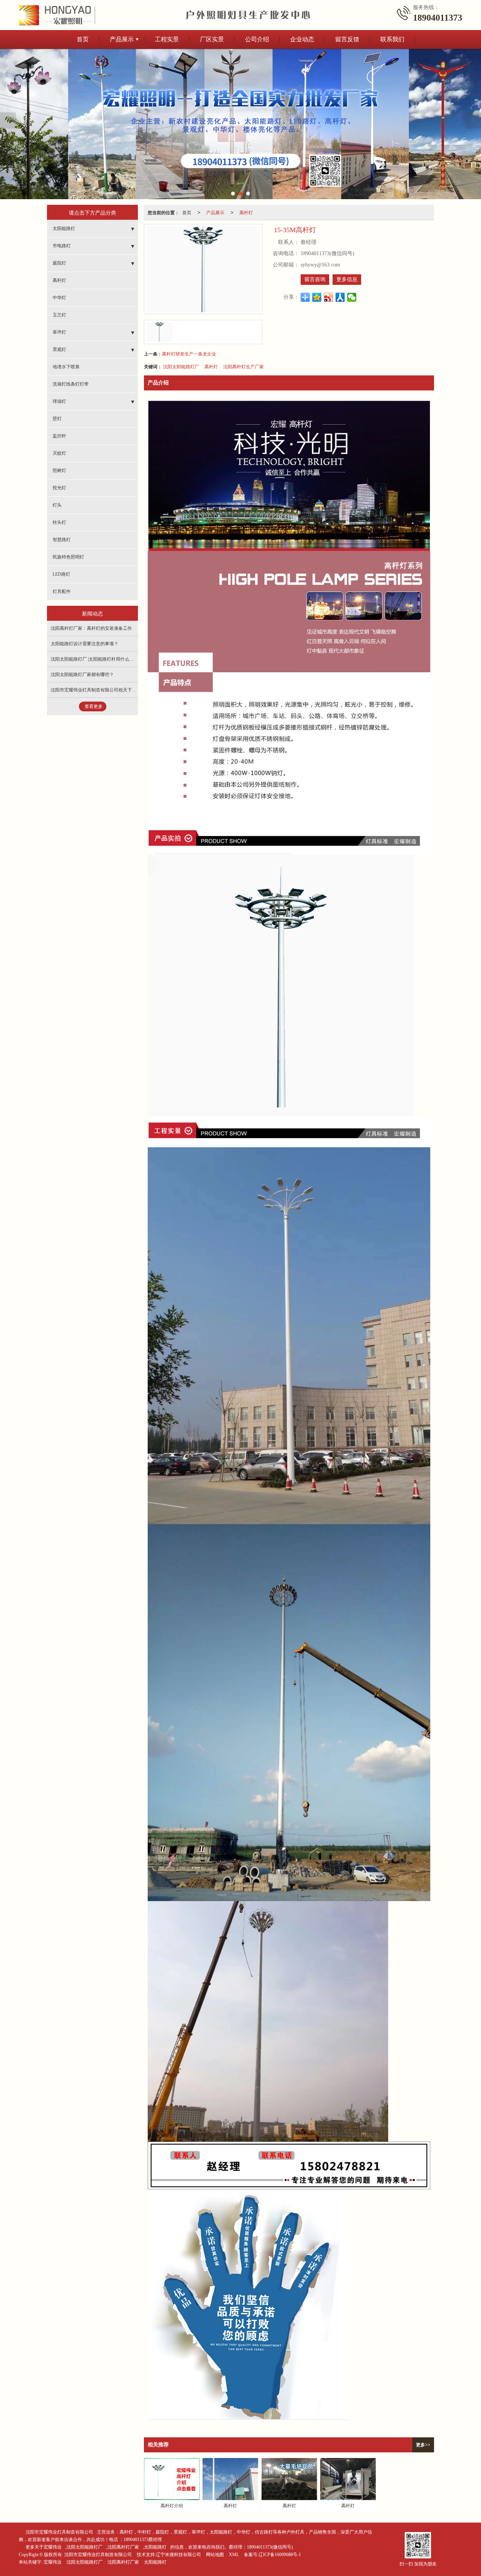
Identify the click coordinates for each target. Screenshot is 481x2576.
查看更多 (94, 706)
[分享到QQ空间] (317, 297)
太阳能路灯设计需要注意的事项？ (85, 644)
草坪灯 (59, 332)
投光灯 (59, 488)
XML (234, 2555)
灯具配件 (62, 591)
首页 (83, 39)
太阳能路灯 (64, 228)
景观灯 (59, 349)
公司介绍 (257, 39)
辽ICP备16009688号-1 (280, 2555)
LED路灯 (61, 574)
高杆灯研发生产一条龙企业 (189, 353)
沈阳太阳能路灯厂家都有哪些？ (82, 675)
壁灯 (57, 419)
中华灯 (59, 298)
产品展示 (122, 39)
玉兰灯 (59, 315)
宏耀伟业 (53, 2562)
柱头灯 (59, 522)
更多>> (423, 2445)
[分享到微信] (352, 297)
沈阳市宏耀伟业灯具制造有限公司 (59, 2532)
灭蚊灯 (59, 453)
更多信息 (347, 279)
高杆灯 (246, 212)
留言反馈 (347, 39)
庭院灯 (59, 263)
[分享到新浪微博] (329, 297)
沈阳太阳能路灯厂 (181, 366)
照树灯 (59, 470)
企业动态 (302, 39)
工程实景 (167, 39)
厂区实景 (212, 39)
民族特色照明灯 (68, 557)
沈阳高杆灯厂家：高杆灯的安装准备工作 (91, 628)
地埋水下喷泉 (66, 367)
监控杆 (59, 436)
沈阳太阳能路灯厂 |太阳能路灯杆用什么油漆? (95, 659)
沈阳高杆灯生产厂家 (244, 366)
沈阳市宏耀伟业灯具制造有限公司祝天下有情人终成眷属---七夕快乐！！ (123, 690)
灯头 (57, 505)
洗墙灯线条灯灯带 (71, 384)
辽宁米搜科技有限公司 (178, 2555)
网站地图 (215, 2555)
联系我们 (392, 39)
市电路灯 (62, 246)
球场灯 (59, 401)
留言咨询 (315, 279)
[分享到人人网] (340, 297)
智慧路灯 (62, 540)
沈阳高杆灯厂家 (123, 2547)
